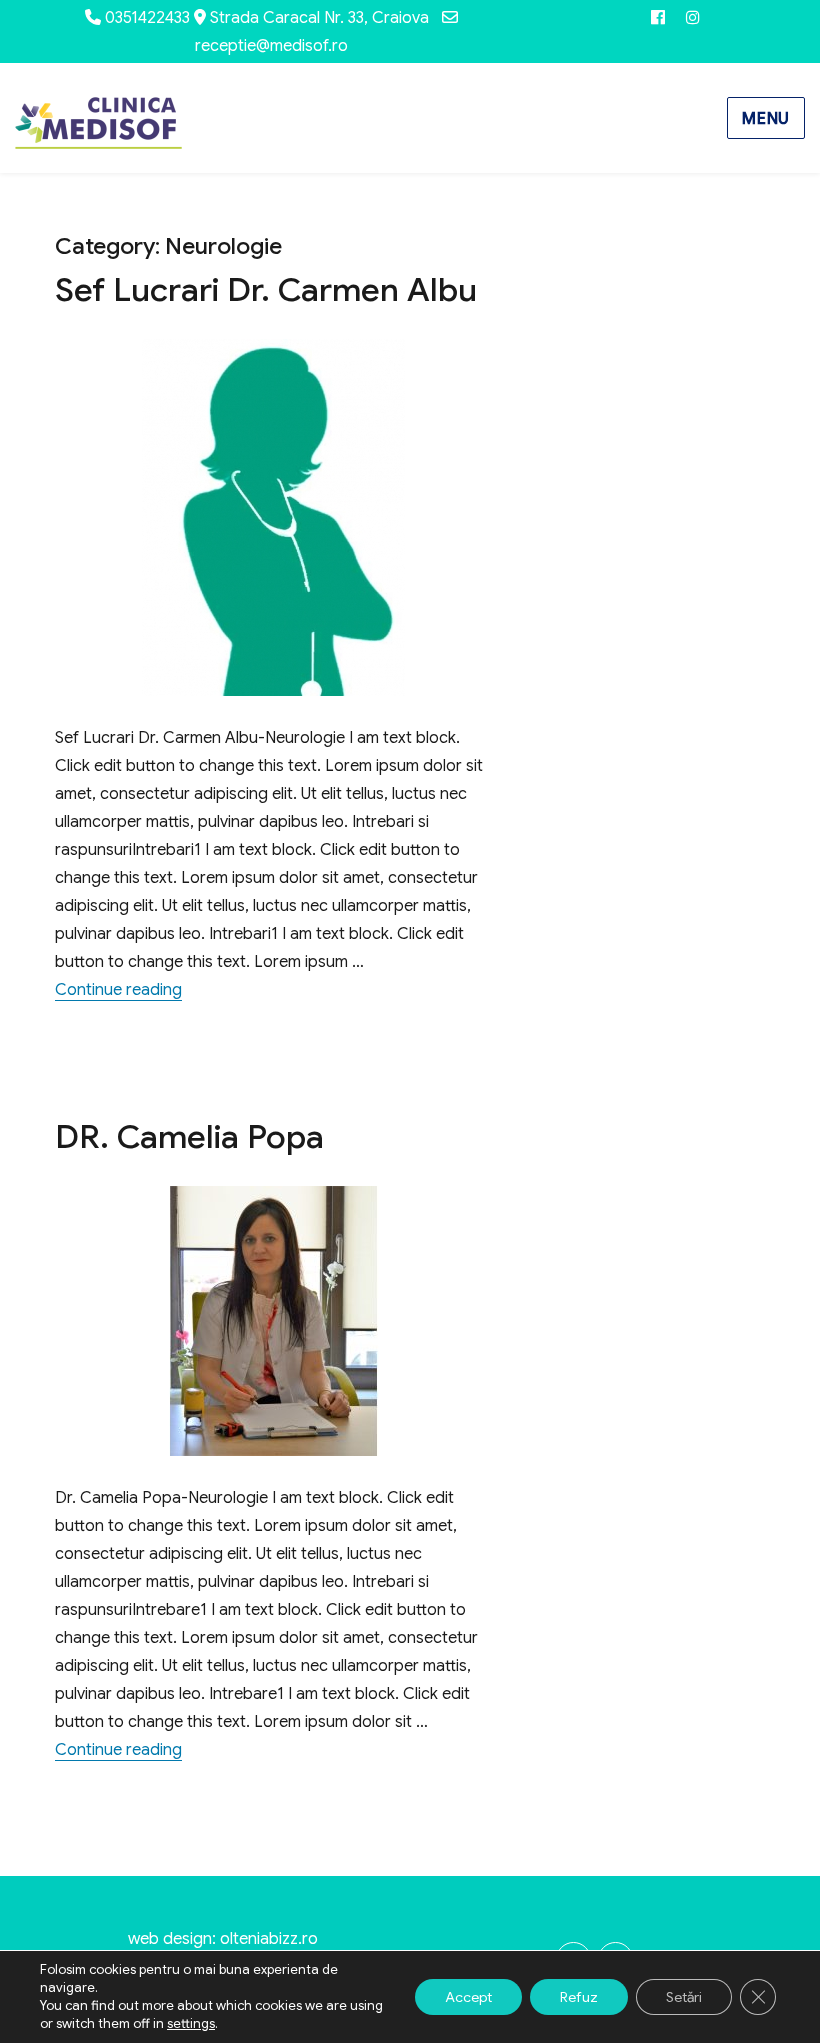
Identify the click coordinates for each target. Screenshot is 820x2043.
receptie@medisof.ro (271, 46)
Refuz (579, 1997)
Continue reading (118, 990)
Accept (468, 1997)
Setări (684, 1997)
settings (191, 2023)
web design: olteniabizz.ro (223, 1939)
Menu (766, 119)
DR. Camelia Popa (189, 1136)
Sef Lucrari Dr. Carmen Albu (266, 289)
